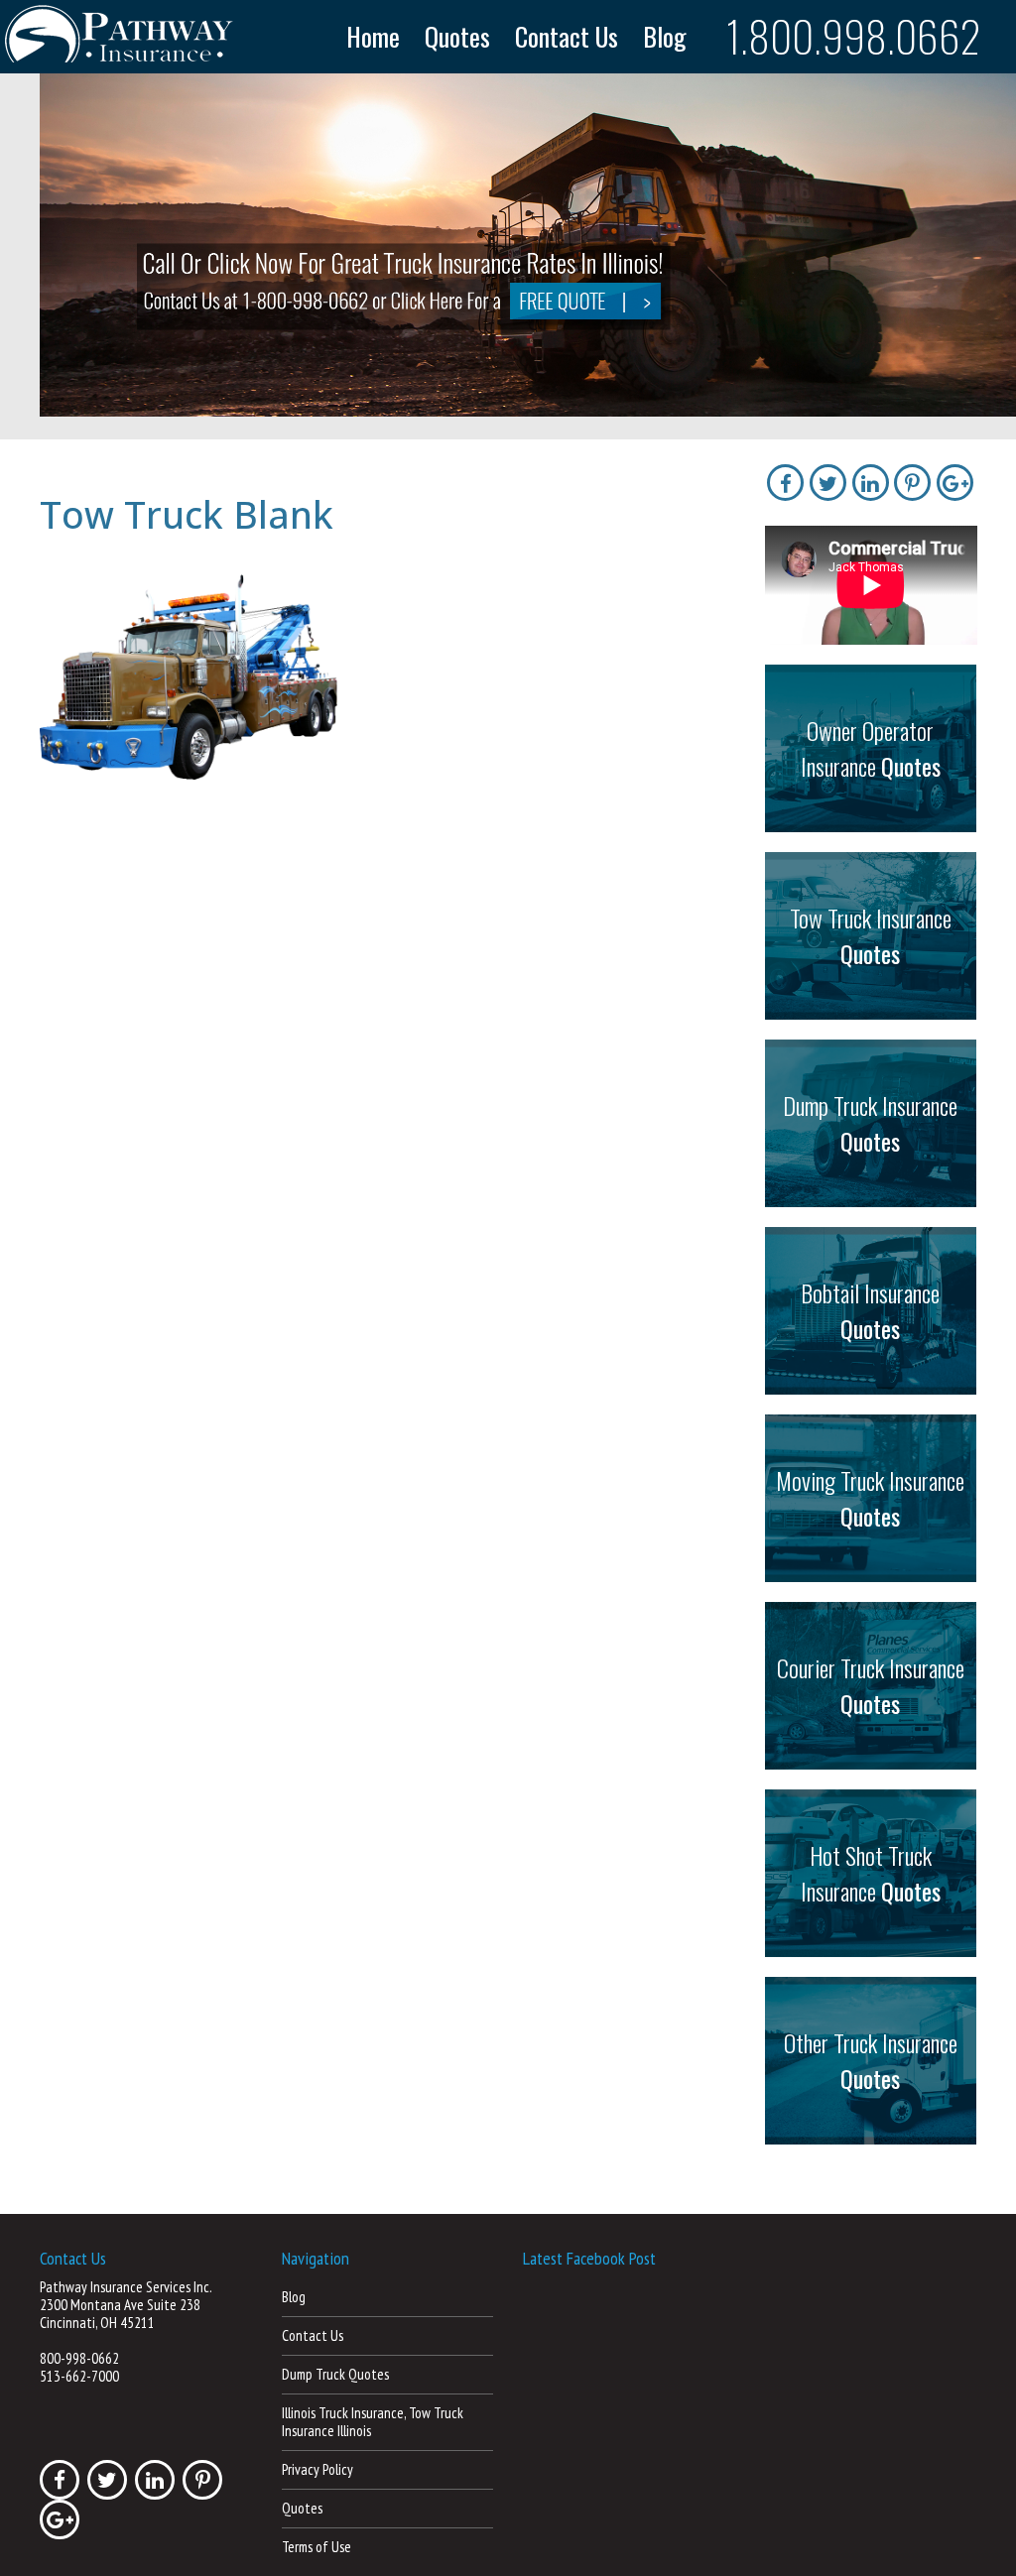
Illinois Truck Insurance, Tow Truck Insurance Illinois (373, 2422)
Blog (665, 37)
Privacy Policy (317, 2469)
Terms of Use (317, 2547)
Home (373, 37)
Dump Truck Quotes (335, 2374)
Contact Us (567, 37)
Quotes (457, 37)
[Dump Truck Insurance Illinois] (528, 243)
